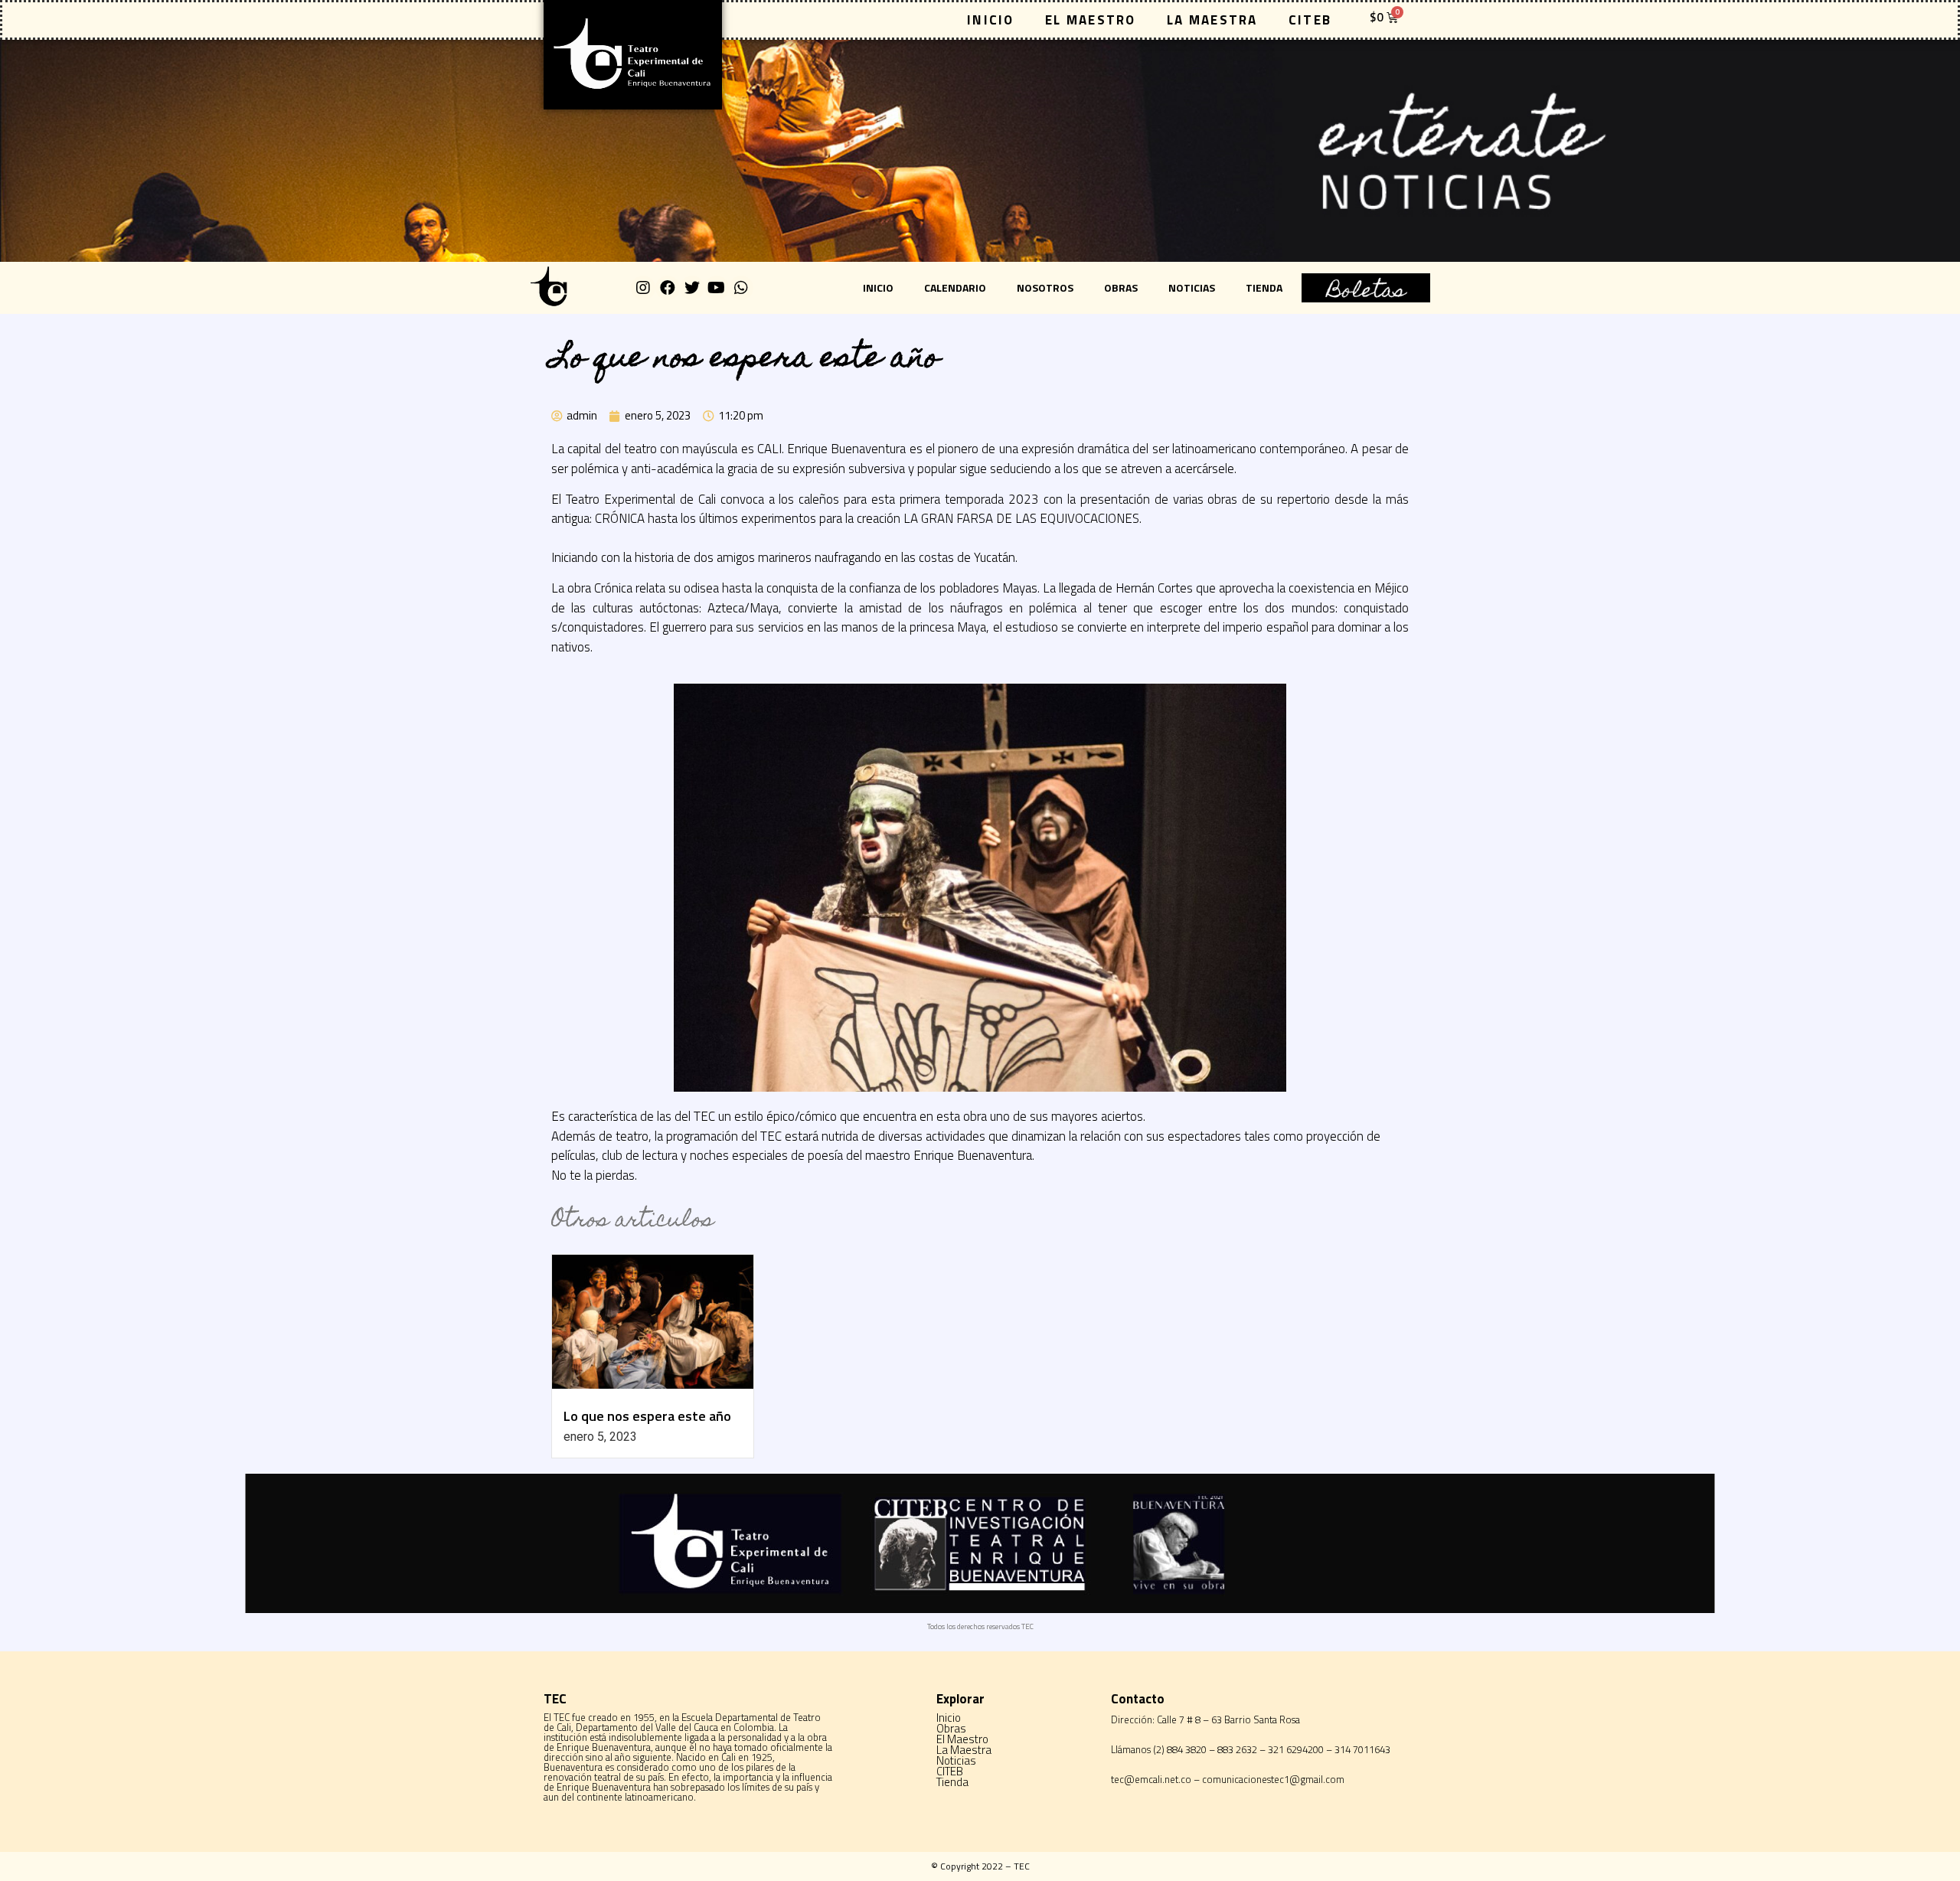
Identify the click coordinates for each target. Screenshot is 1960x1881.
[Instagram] (643, 288)
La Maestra (1212, 20)
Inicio (991, 20)
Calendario (955, 287)
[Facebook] (668, 288)
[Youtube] (717, 288)
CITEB (1310, 20)
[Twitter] (692, 288)
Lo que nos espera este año (647, 1416)
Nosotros (1045, 287)
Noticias (1192, 287)
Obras (1121, 287)
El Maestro (1091, 20)
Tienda (1264, 287)
